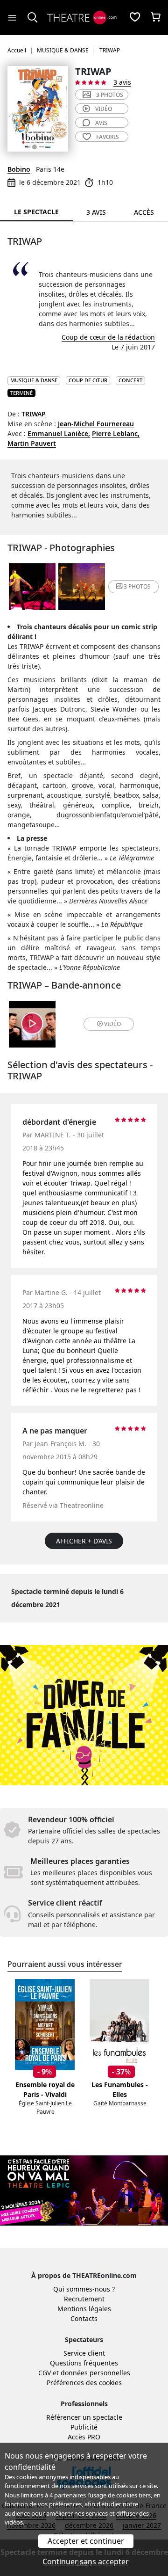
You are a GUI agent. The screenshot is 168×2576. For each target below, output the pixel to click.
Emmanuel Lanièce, (59, 433)
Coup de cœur (88, 380)
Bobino (19, 169)
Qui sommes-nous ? (84, 2289)
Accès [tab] (144, 212)
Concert (130, 380)
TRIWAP (34, 414)
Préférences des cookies (84, 2383)
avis (101, 123)
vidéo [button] (112, 1024)
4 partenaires (68, 2495)
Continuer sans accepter (86, 2561)
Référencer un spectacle (84, 2417)
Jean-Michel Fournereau (96, 424)
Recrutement (84, 2299)
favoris (108, 137)
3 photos (110, 95)
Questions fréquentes (84, 2363)
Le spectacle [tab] (36, 212)
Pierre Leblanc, (116, 433)
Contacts (84, 2318)
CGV (45, 2373)
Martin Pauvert (32, 443)
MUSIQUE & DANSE (34, 380)
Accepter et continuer (86, 2541)
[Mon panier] (156, 18)
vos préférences (60, 2504)
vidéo (104, 109)
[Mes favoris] (135, 18)
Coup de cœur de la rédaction (108, 337)
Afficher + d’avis (84, 1541)
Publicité (84, 2427)
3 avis (122, 82)
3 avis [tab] (96, 212)
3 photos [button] (137, 586)
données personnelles (95, 2373)
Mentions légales (84, 2309)
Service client (84, 2353)
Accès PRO (84, 2437)
